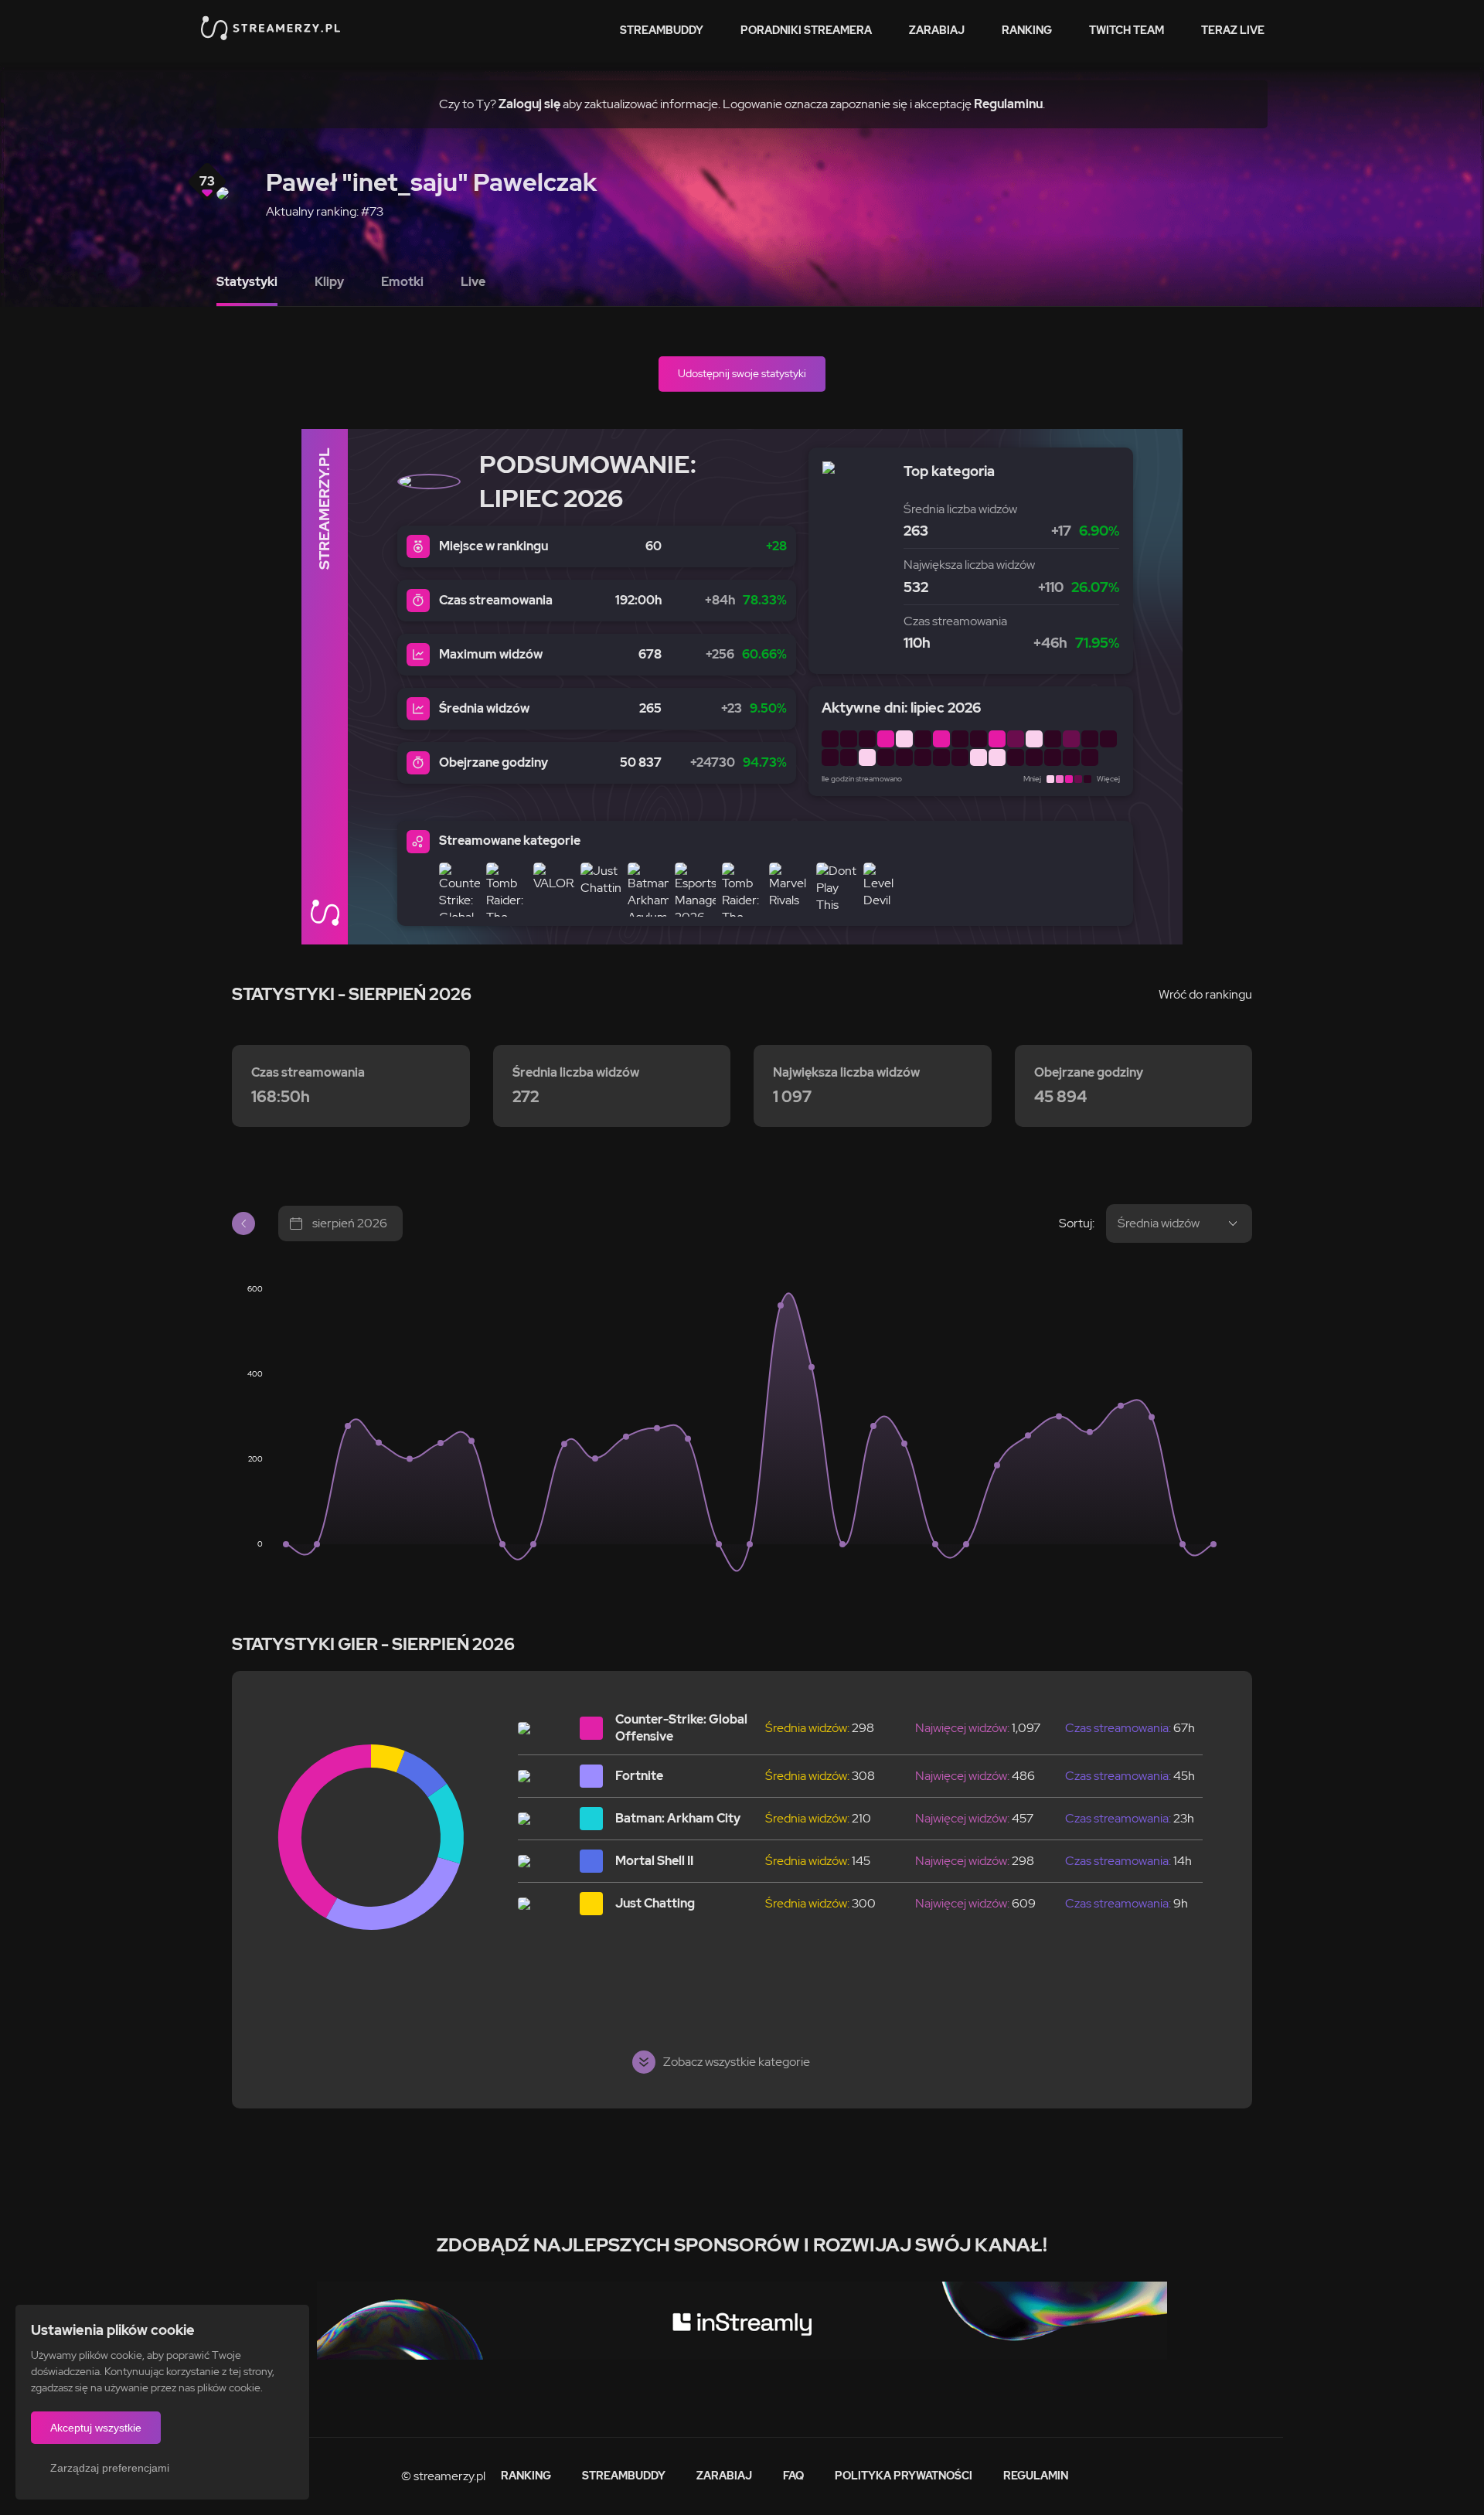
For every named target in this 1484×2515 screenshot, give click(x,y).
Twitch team (1127, 30)
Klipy (329, 282)
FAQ (793, 2476)
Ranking (1027, 30)
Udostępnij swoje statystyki (742, 373)
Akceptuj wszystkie (96, 2428)
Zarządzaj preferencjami (110, 2468)
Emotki (402, 282)
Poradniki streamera (806, 30)
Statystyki (247, 282)
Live (473, 282)
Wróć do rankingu (1205, 994)
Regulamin (1036, 2476)
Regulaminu (1008, 104)
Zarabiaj (937, 30)
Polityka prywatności (904, 2476)
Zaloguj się (529, 104)
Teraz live (1233, 30)
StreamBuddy (662, 30)
